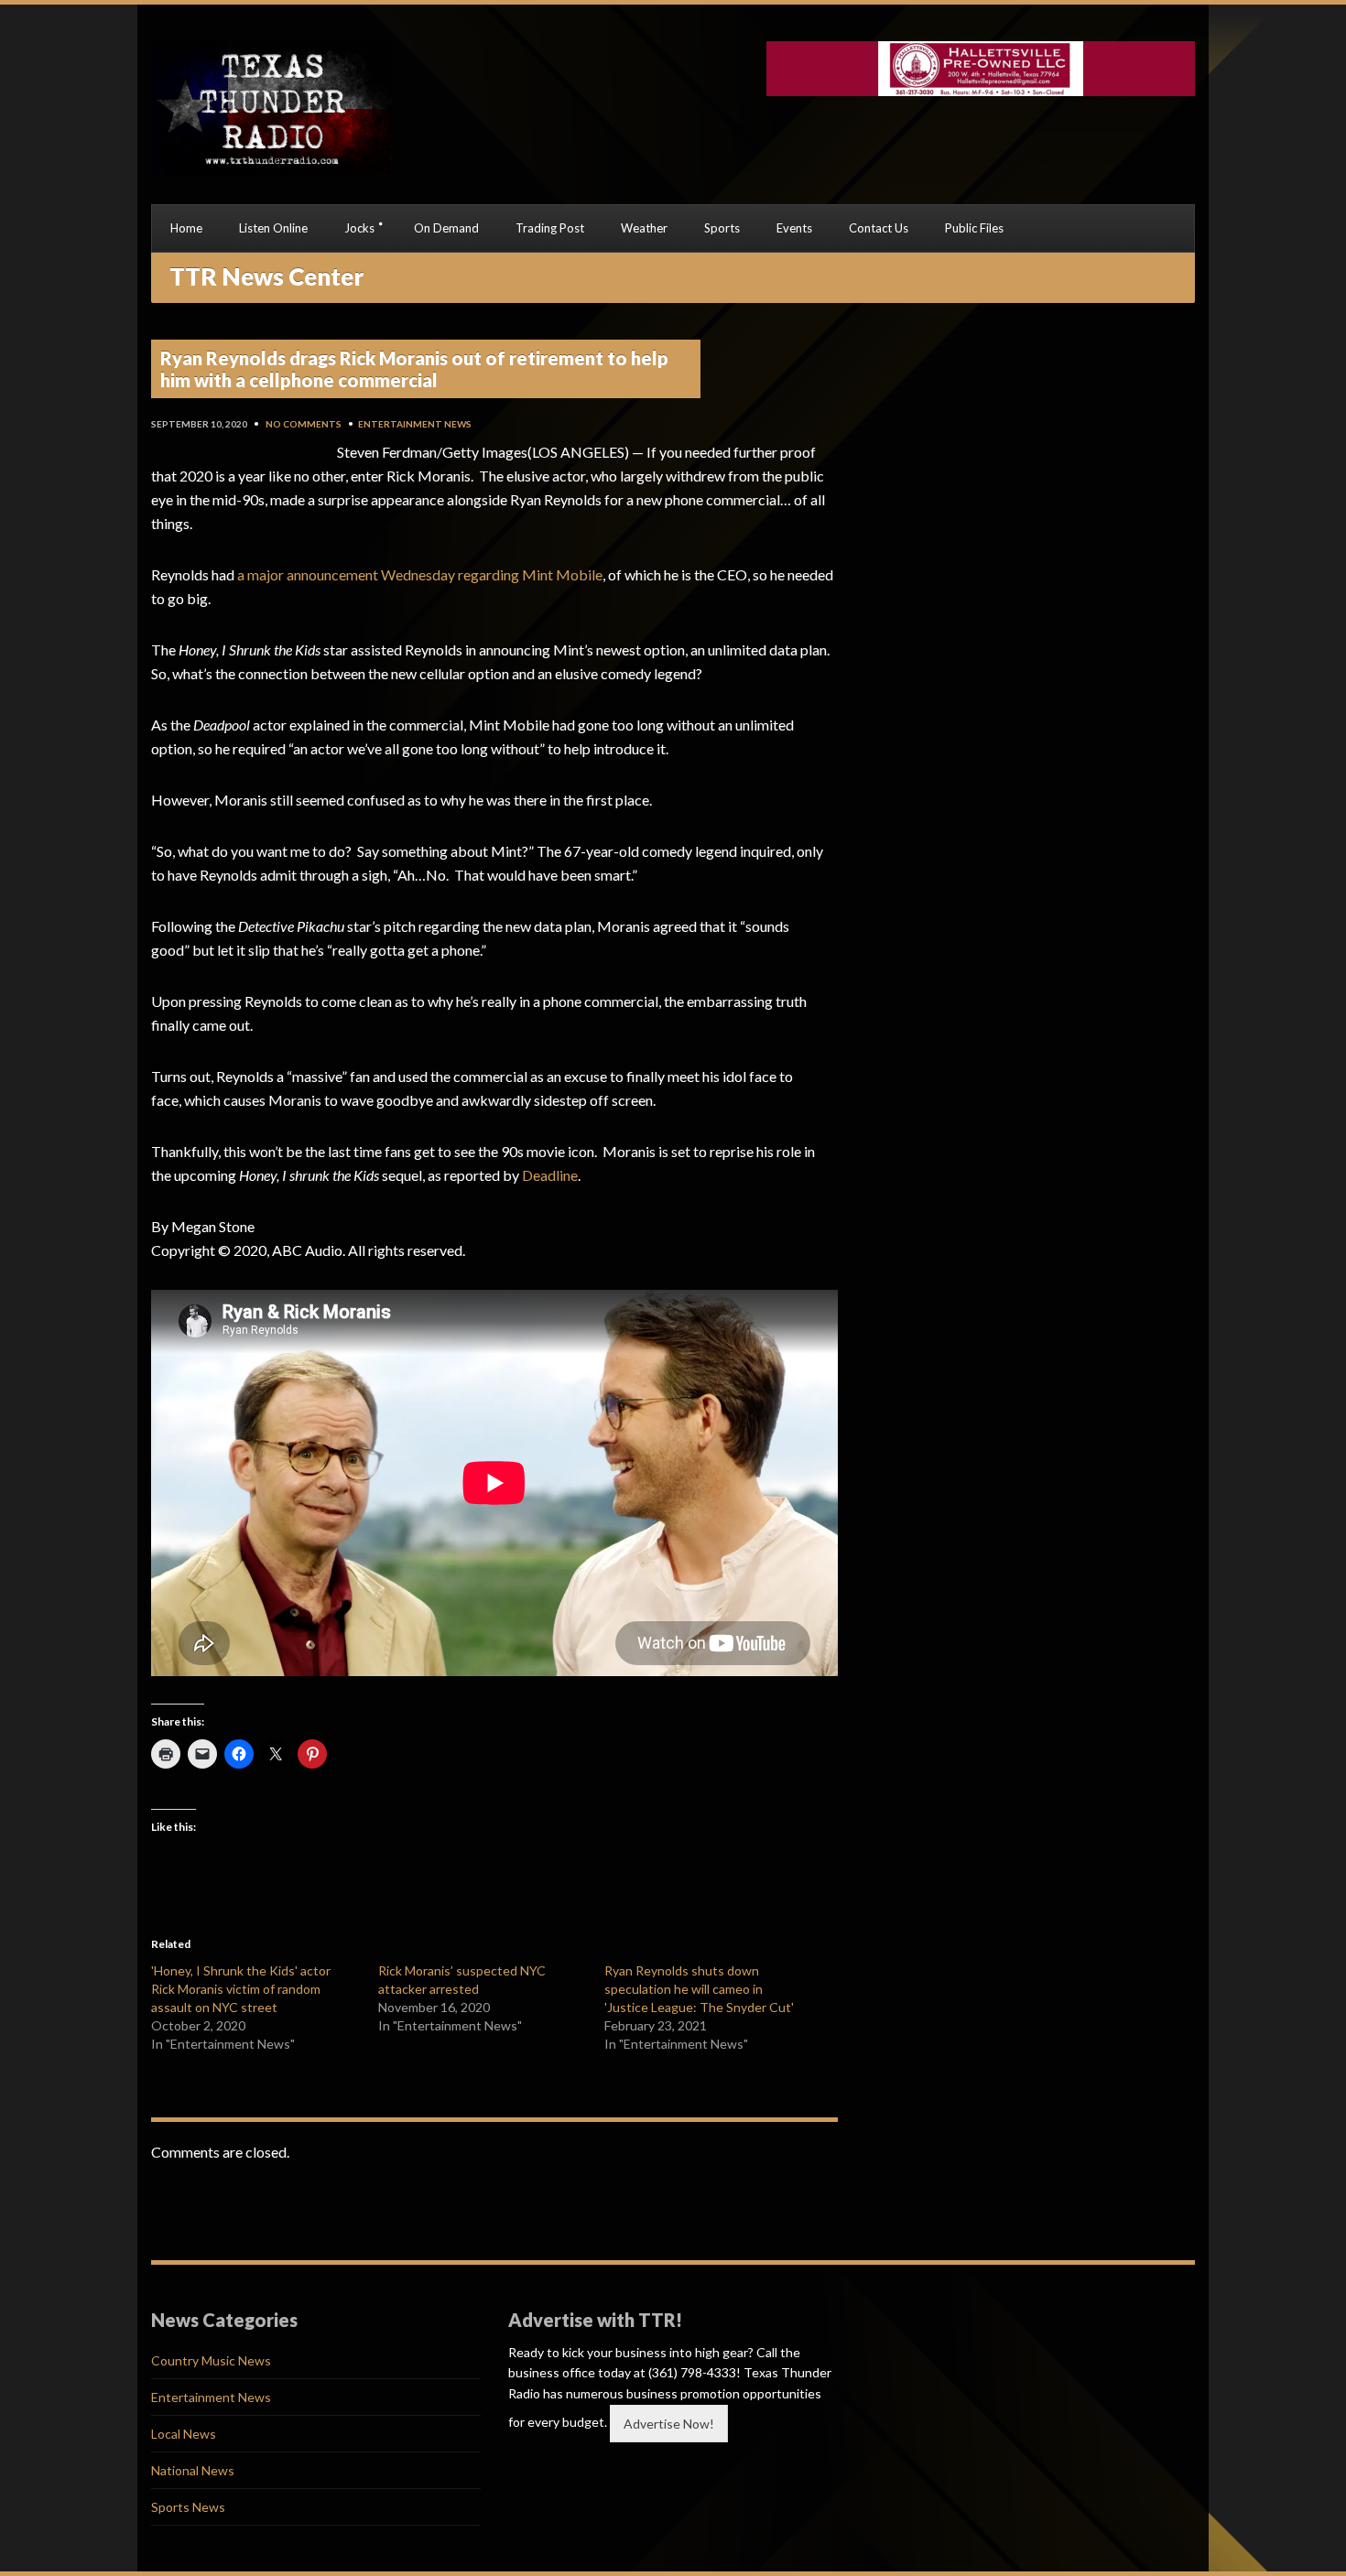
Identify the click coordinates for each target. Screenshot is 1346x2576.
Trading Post (550, 228)
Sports (722, 228)
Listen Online (273, 228)
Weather (644, 228)
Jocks (359, 228)
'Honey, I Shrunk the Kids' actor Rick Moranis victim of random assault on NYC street (241, 1989)
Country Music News (211, 2360)
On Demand (446, 228)
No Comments (304, 424)
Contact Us (879, 228)
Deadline (550, 1175)
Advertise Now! (669, 2424)
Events (794, 228)
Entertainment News (415, 424)
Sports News (188, 2507)
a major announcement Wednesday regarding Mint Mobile (420, 574)
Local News (184, 2434)
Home (186, 228)
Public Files (974, 228)
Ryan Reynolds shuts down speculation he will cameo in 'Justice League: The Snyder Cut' (699, 1989)
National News (193, 2470)
